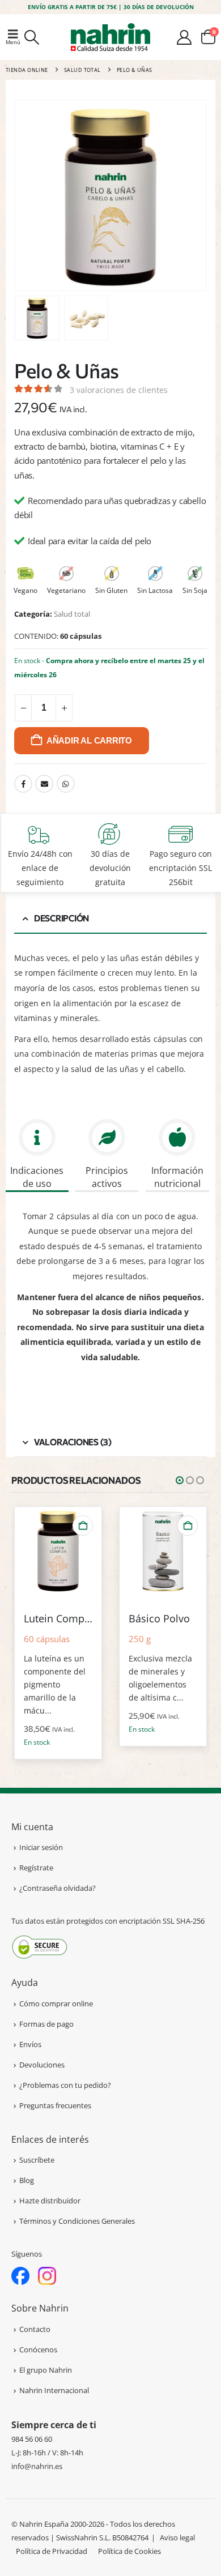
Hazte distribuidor (50, 2201)
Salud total (72, 614)
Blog (27, 2180)
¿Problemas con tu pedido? (65, 2085)
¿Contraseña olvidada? (58, 1888)
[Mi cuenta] (184, 37)
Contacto (35, 2329)
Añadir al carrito (89, 740)
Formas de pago (46, 2024)
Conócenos (38, 2349)
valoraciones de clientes (119, 390)
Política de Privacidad (52, 2551)
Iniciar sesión (41, 1847)
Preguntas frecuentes (55, 2105)
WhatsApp (66, 784)
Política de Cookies (129, 2551)
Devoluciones (42, 2065)
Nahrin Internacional (54, 2390)
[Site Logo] (110, 37)
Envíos (30, 2044)
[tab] (37, 1157)
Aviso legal (177, 2537)
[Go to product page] (58, 1550)
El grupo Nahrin (46, 2370)
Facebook (23, 784)
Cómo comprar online (56, 2003)
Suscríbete (37, 2160)
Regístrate (36, 1868)
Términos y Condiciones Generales (77, 2221)
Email (44, 784)
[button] (14, 37)
